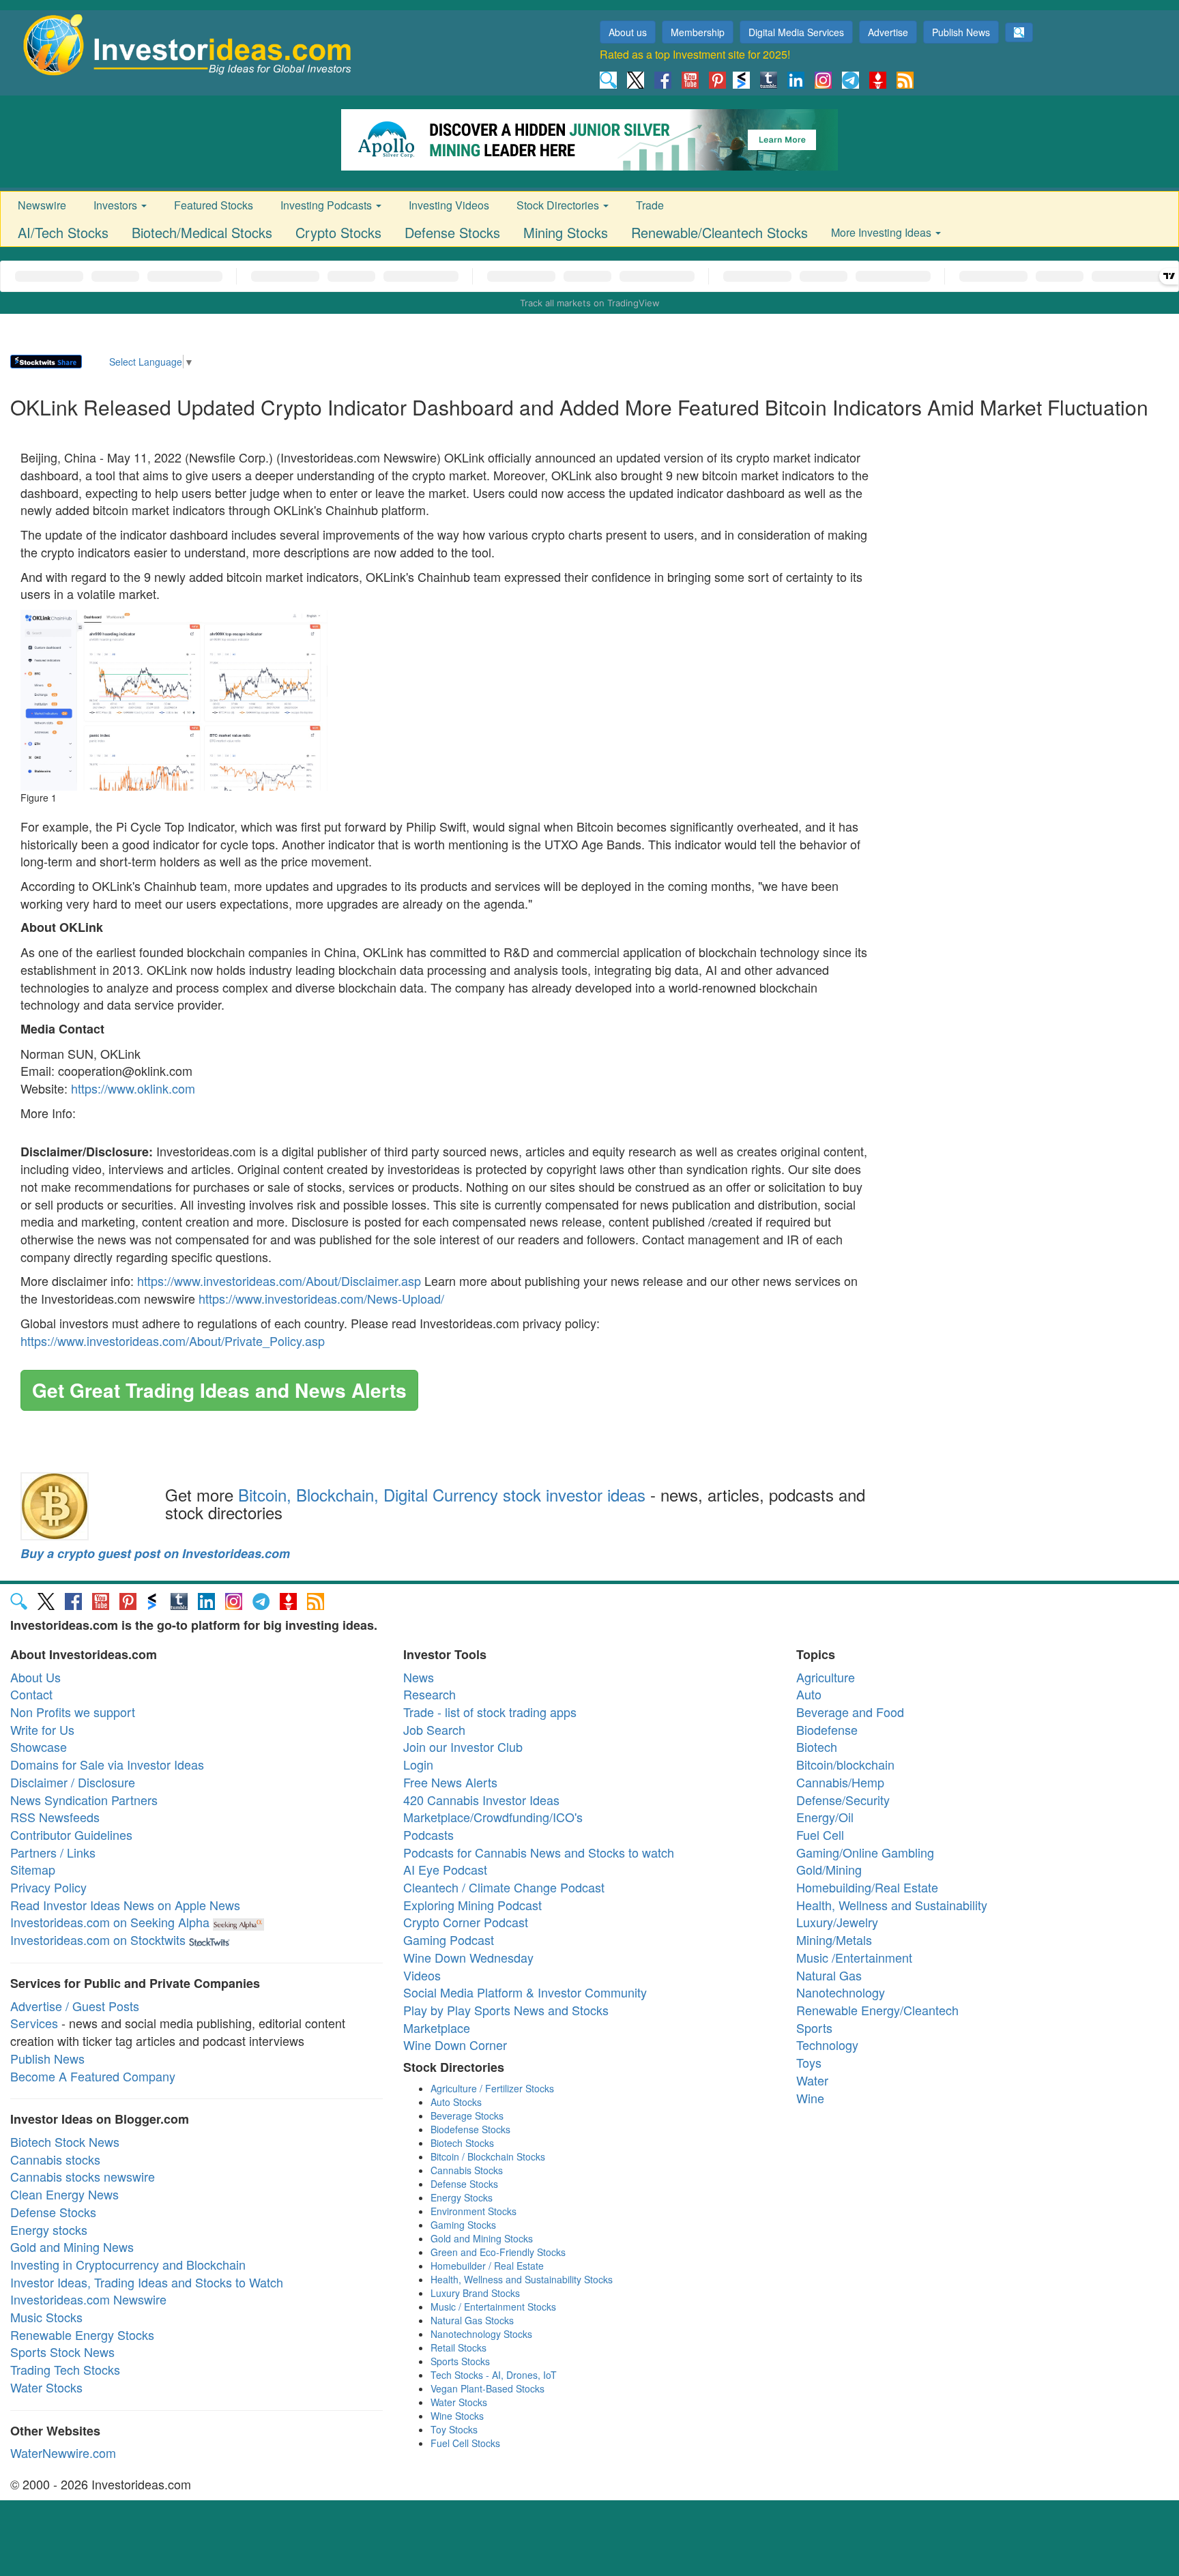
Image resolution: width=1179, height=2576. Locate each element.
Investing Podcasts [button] (327, 205)
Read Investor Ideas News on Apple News (125, 1905)
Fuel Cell (820, 1834)
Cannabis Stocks (467, 2170)
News (419, 1677)
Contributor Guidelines (71, 1834)
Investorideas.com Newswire (88, 2299)
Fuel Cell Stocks (465, 2443)
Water (812, 2080)
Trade (650, 205)
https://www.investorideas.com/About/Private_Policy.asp (173, 1341)
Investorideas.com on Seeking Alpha (110, 1922)
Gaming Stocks (463, 2225)
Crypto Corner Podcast (466, 1922)
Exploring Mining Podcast (472, 1905)
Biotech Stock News (65, 2141)
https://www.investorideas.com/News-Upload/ (321, 1298)
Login (418, 1764)
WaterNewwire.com (63, 2453)
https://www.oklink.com (133, 1088)
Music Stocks (46, 2317)
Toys (809, 2062)
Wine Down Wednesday (468, 1957)
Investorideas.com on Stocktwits (98, 1940)
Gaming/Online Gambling (865, 1852)
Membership (698, 32)
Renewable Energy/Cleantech (877, 2010)
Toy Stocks (454, 2429)
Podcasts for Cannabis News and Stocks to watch (539, 1852)
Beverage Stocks (467, 2116)
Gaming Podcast (449, 1940)
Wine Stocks (457, 2416)
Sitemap (33, 1869)
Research (430, 1694)
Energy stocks (49, 2229)
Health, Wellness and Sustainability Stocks (522, 2279)
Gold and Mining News (72, 2246)
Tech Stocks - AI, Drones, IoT (494, 2375)
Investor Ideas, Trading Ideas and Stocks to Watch (147, 2282)
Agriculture (826, 1677)
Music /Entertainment (854, 1957)
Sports (814, 2028)
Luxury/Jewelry (837, 1922)
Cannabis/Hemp (840, 1782)
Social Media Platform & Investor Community (525, 1992)
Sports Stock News (62, 2352)
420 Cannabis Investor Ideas (481, 1800)
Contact (31, 1694)
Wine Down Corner (455, 2045)
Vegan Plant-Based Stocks (487, 2388)
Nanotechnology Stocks (481, 2334)
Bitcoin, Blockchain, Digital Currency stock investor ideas (442, 1494)
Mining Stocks (566, 232)
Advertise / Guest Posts (75, 2006)
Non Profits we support (73, 1712)
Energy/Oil (825, 1817)
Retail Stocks (458, 2347)
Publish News (961, 32)
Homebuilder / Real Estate (487, 2266)
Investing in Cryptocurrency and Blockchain (128, 2264)
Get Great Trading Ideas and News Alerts (219, 1390)
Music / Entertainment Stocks (493, 2307)
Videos (422, 1975)
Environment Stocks (474, 2211)
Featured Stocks (214, 205)
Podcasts (428, 1834)
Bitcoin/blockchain (845, 1764)
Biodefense (827, 1729)
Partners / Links (53, 1852)
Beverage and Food (850, 1712)
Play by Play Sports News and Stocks (506, 2010)
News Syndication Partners (84, 1800)
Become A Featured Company (93, 2076)
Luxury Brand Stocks (475, 2293)
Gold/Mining (829, 1869)
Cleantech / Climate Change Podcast (504, 1887)
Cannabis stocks (55, 2159)
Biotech (817, 1746)
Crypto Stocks (338, 232)
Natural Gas (829, 1975)
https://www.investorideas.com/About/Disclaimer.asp (279, 1280)
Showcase (39, 1746)
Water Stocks (46, 2387)
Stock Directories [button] (559, 205)
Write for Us (42, 1729)
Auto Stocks (456, 2102)
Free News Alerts (450, 1782)
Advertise (888, 32)
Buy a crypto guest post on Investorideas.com (155, 1553)
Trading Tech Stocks (65, 2369)
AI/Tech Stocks (63, 232)
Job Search (434, 1729)
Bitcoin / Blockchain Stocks (488, 2156)
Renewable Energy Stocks (82, 2334)
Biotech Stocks (462, 2143)
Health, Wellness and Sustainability (892, 1905)
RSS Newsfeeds (55, 1817)
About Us (35, 1677)
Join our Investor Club (463, 1746)
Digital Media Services (796, 32)
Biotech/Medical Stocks (202, 232)
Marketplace (437, 2028)
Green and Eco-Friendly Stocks (498, 2252)
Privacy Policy (48, 1887)
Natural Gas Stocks (472, 2320)
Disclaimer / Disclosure (73, 1782)
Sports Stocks (460, 2361)
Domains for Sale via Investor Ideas (107, 1764)
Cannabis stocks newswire (83, 2176)
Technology (827, 2045)
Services (34, 2023)
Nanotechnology (841, 1992)
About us (628, 32)
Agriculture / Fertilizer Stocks (492, 2088)
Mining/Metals (834, 1940)
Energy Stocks (462, 2197)
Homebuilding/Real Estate (867, 1887)
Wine (810, 2098)
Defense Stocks (452, 232)
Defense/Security (843, 1800)
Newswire (42, 205)
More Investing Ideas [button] (883, 232)
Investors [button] (117, 205)
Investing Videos (449, 205)
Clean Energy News (64, 2194)
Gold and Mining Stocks (482, 2238)
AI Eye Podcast (445, 1869)
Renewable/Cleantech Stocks (719, 232)
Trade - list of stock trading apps (490, 1712)
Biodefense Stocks (470, 2129)
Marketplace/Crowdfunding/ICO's (493, 1817)
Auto (809, 1694)
